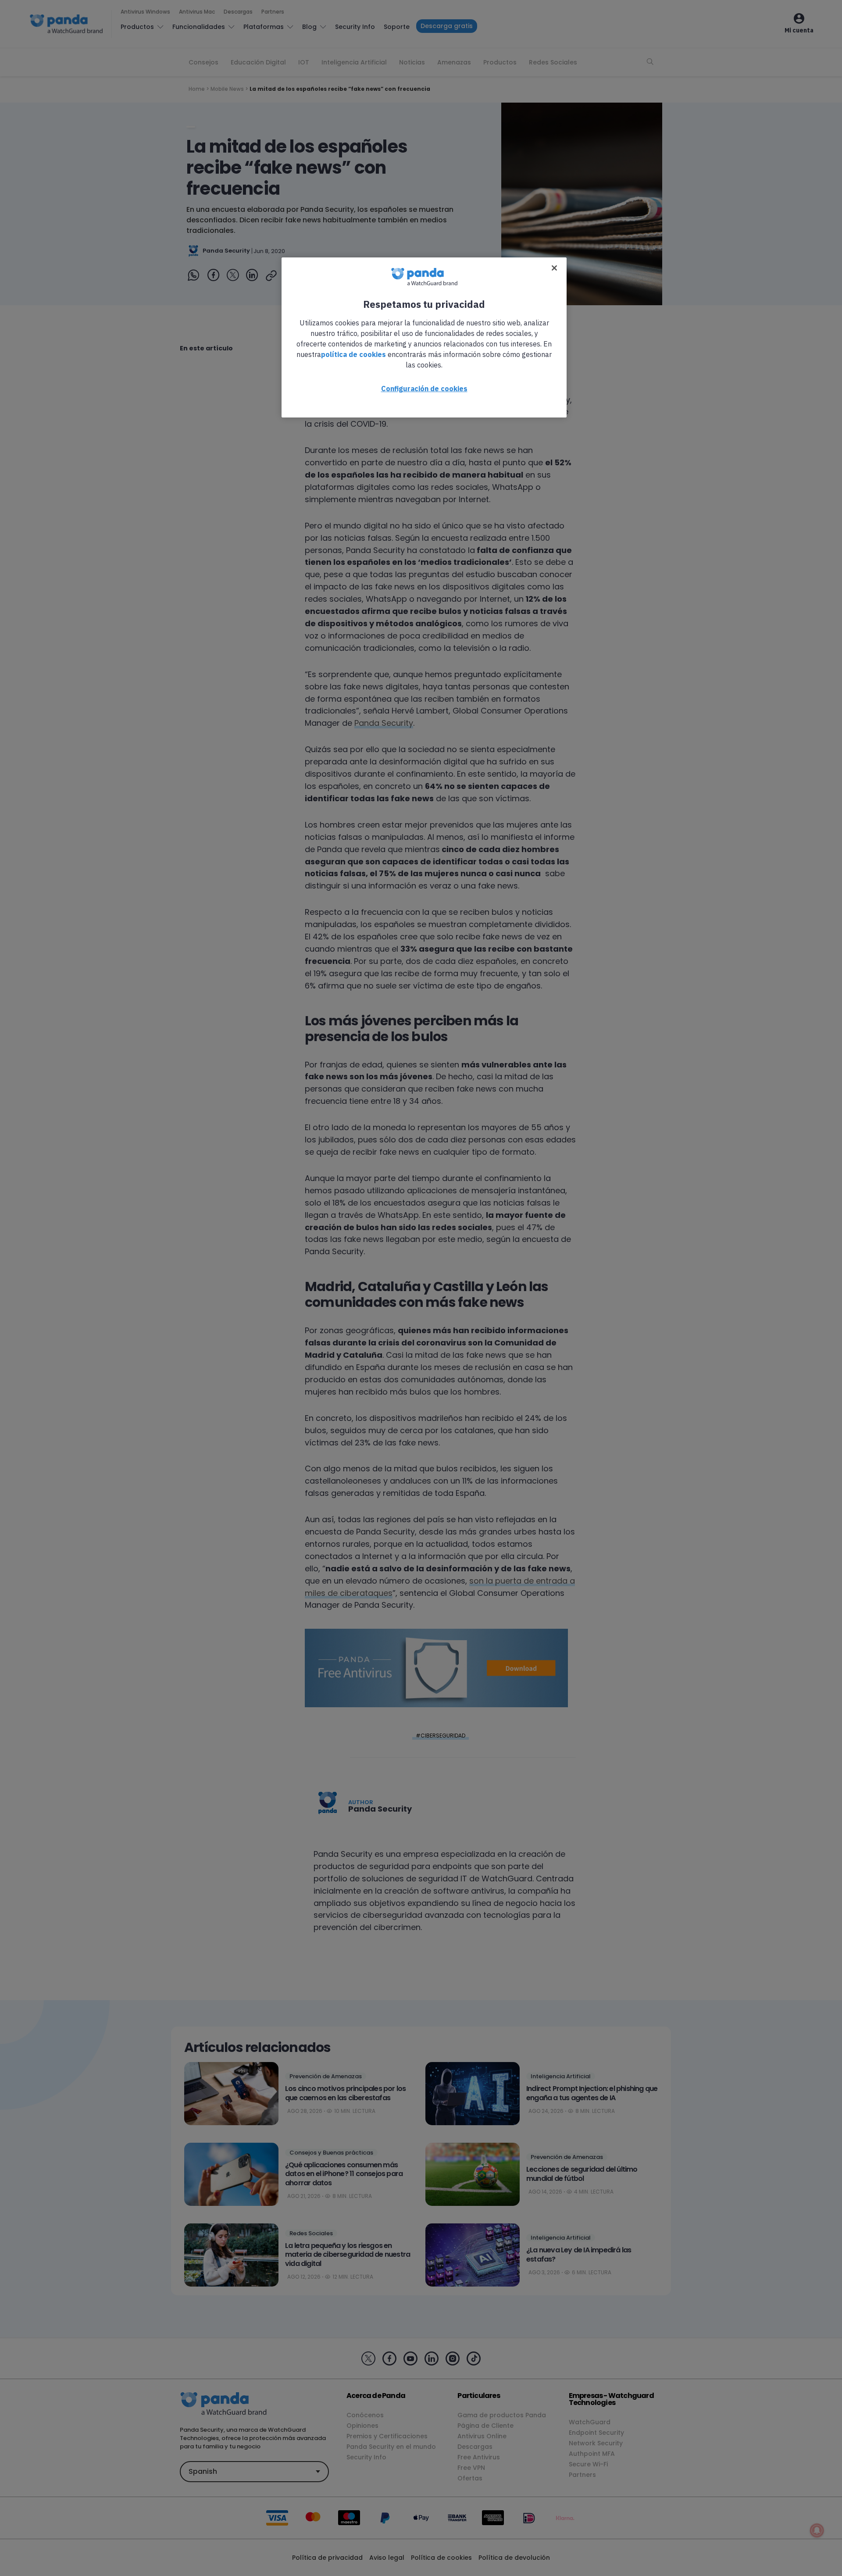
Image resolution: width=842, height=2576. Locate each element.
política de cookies (353, 354)
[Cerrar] (554, 268)
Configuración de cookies (424, 389)
